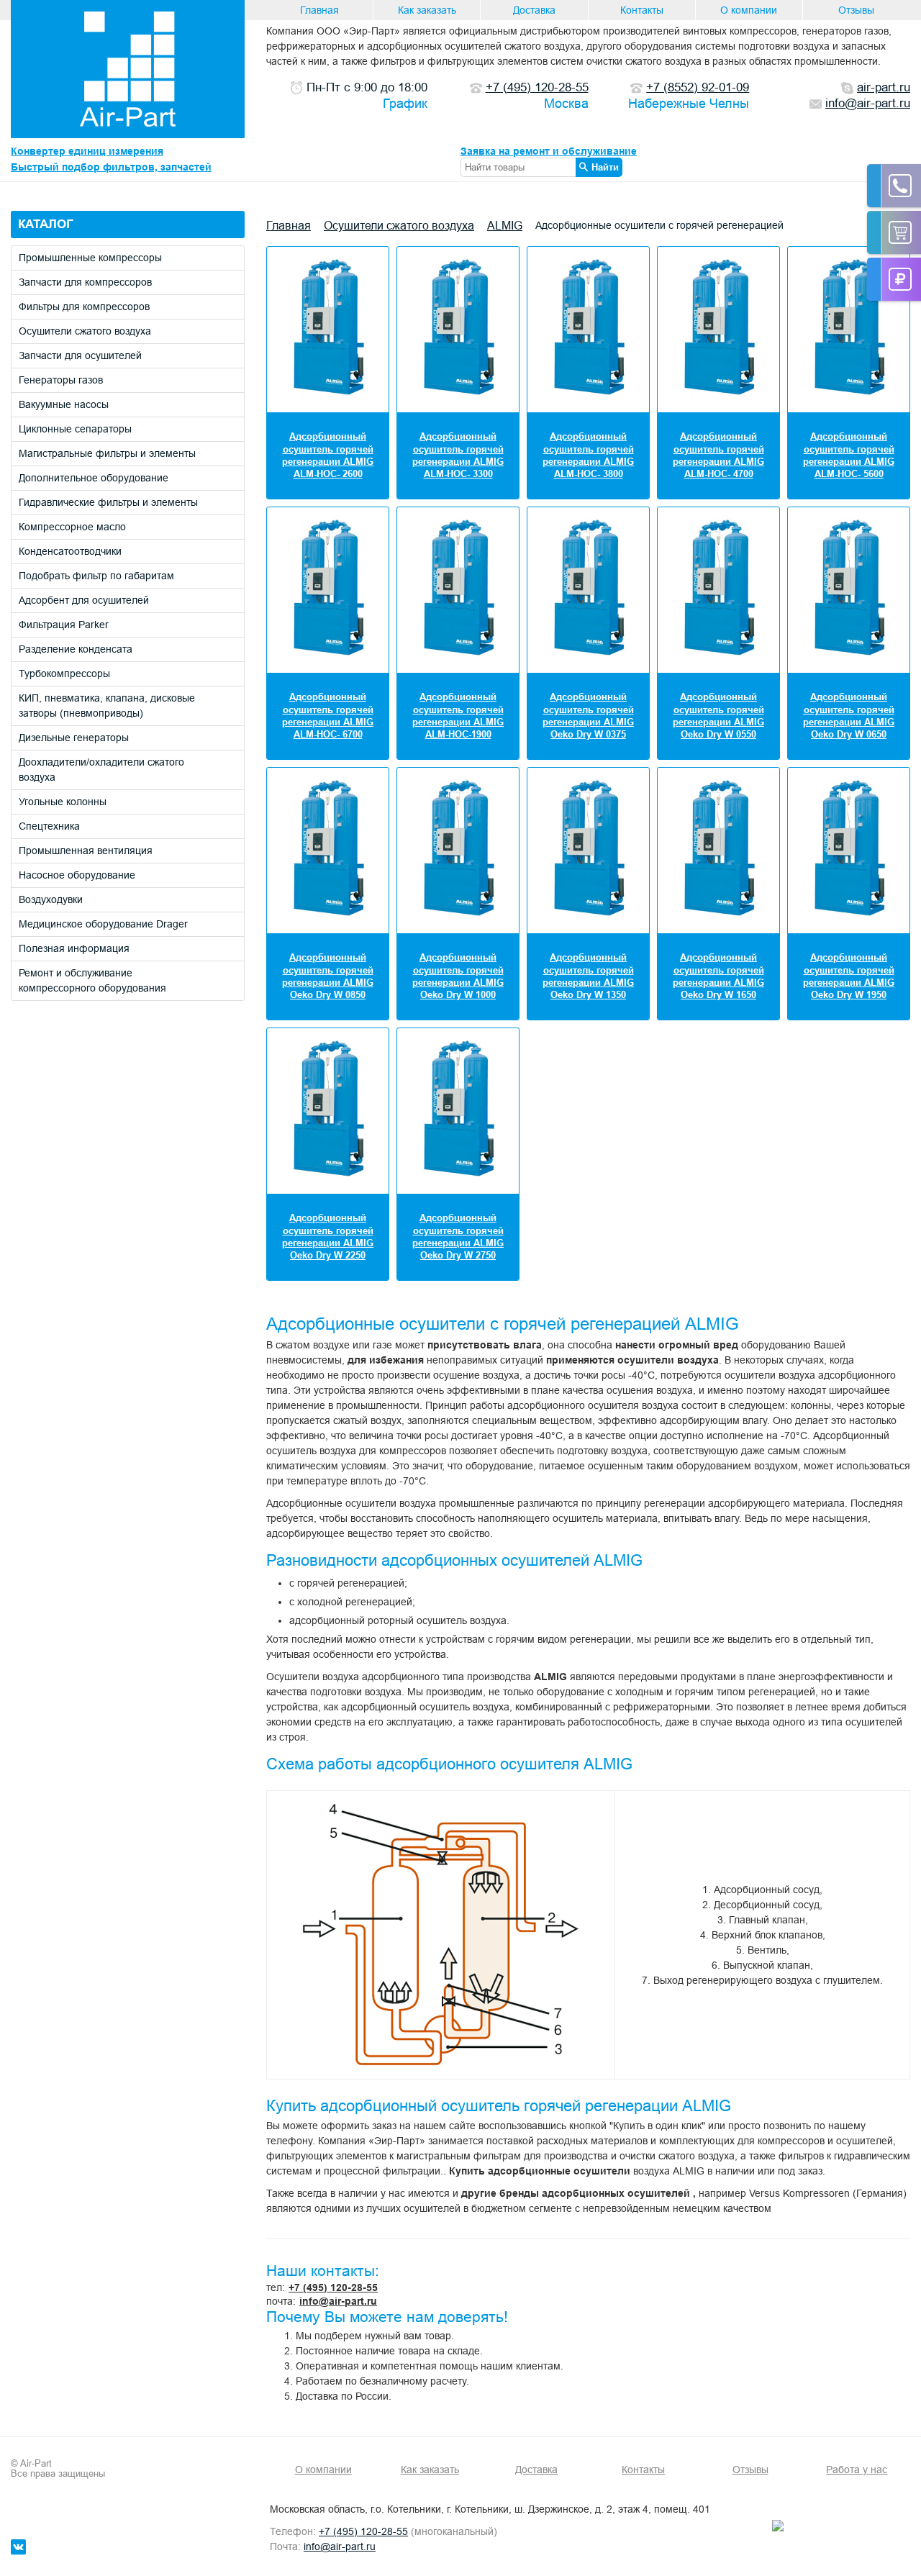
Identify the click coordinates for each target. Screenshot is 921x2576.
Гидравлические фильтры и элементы (108, 502)
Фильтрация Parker (64, 625)
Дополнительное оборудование (94, 478)
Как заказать (427, 10)
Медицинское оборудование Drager (103, 924)
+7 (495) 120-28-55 (333, 2287)
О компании (749, 10)
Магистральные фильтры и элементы (107, 453)
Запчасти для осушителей (80, 355)
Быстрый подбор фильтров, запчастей (111, 167)
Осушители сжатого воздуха (85, 331)
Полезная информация (74, 948)
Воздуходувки (51, 899)
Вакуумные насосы (64, 404)
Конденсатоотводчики (70, 551)
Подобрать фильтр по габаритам (96, 576)
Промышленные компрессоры (90, 258)
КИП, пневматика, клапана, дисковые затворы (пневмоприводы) (107, 706)
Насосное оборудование (77, 875)
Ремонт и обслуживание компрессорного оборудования (92, 980)
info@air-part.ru (338, 2301)
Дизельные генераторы (74, 738)
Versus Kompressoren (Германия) (828, 2193)
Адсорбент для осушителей (84, 600)
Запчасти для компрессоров (85, 282)
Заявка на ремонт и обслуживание (549, 151)
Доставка (534, 10)
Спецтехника (49, 826)
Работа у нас (857, 2470)
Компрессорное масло (72, 527)
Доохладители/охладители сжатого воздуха (101, 770)
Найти (605, 167)
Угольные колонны (63, 802)
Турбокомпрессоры (64, 674)
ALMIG (505, 225)
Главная (319, 10)
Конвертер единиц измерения (87, 151)
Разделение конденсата (76, 649)
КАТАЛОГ (46, 224)
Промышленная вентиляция (86, 851)
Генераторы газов (61, 380)
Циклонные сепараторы (75, 429)
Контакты (642, 10)
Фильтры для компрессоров (84, 307)
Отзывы (856, 10)
